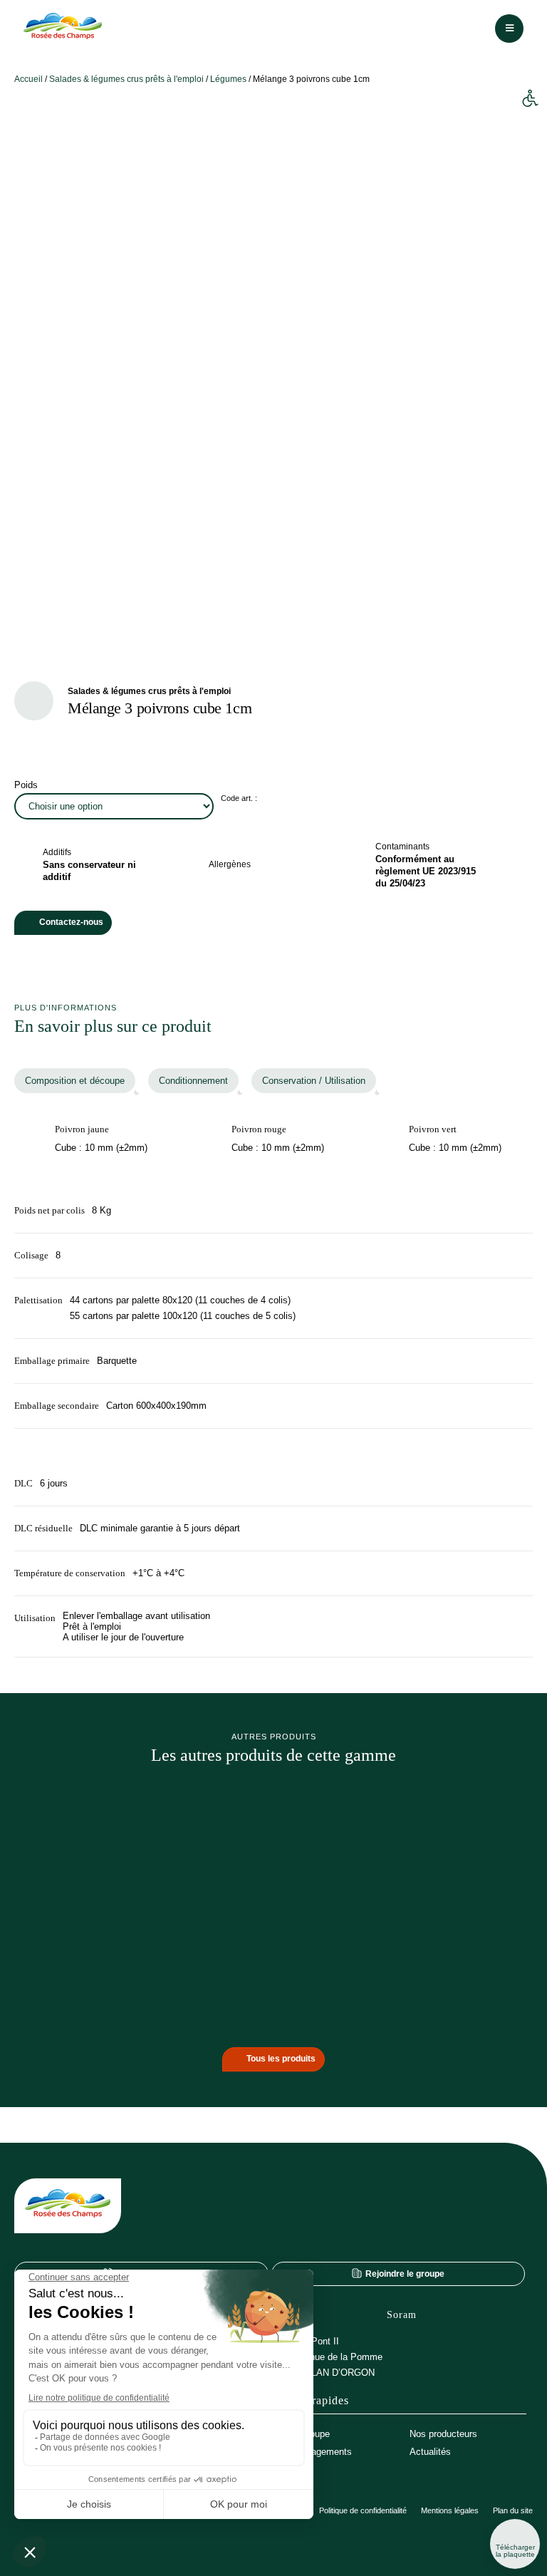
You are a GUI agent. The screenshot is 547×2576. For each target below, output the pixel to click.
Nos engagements (314, 2452)
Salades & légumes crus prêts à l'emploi (126, 79)
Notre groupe (303, 2434)
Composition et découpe (75, 1081)
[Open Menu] (509, 29)
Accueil (28, 79)
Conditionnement (193, 1081)
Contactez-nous (71, 922)
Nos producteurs (443, 2434)
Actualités (430, 2452)
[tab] (75, 1081)
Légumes (228, 79)
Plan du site (513, 2511)
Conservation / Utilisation (314, 1081)
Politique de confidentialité (363, 2511)
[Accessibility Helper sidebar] (530, 99)
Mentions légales (450, 2511)
